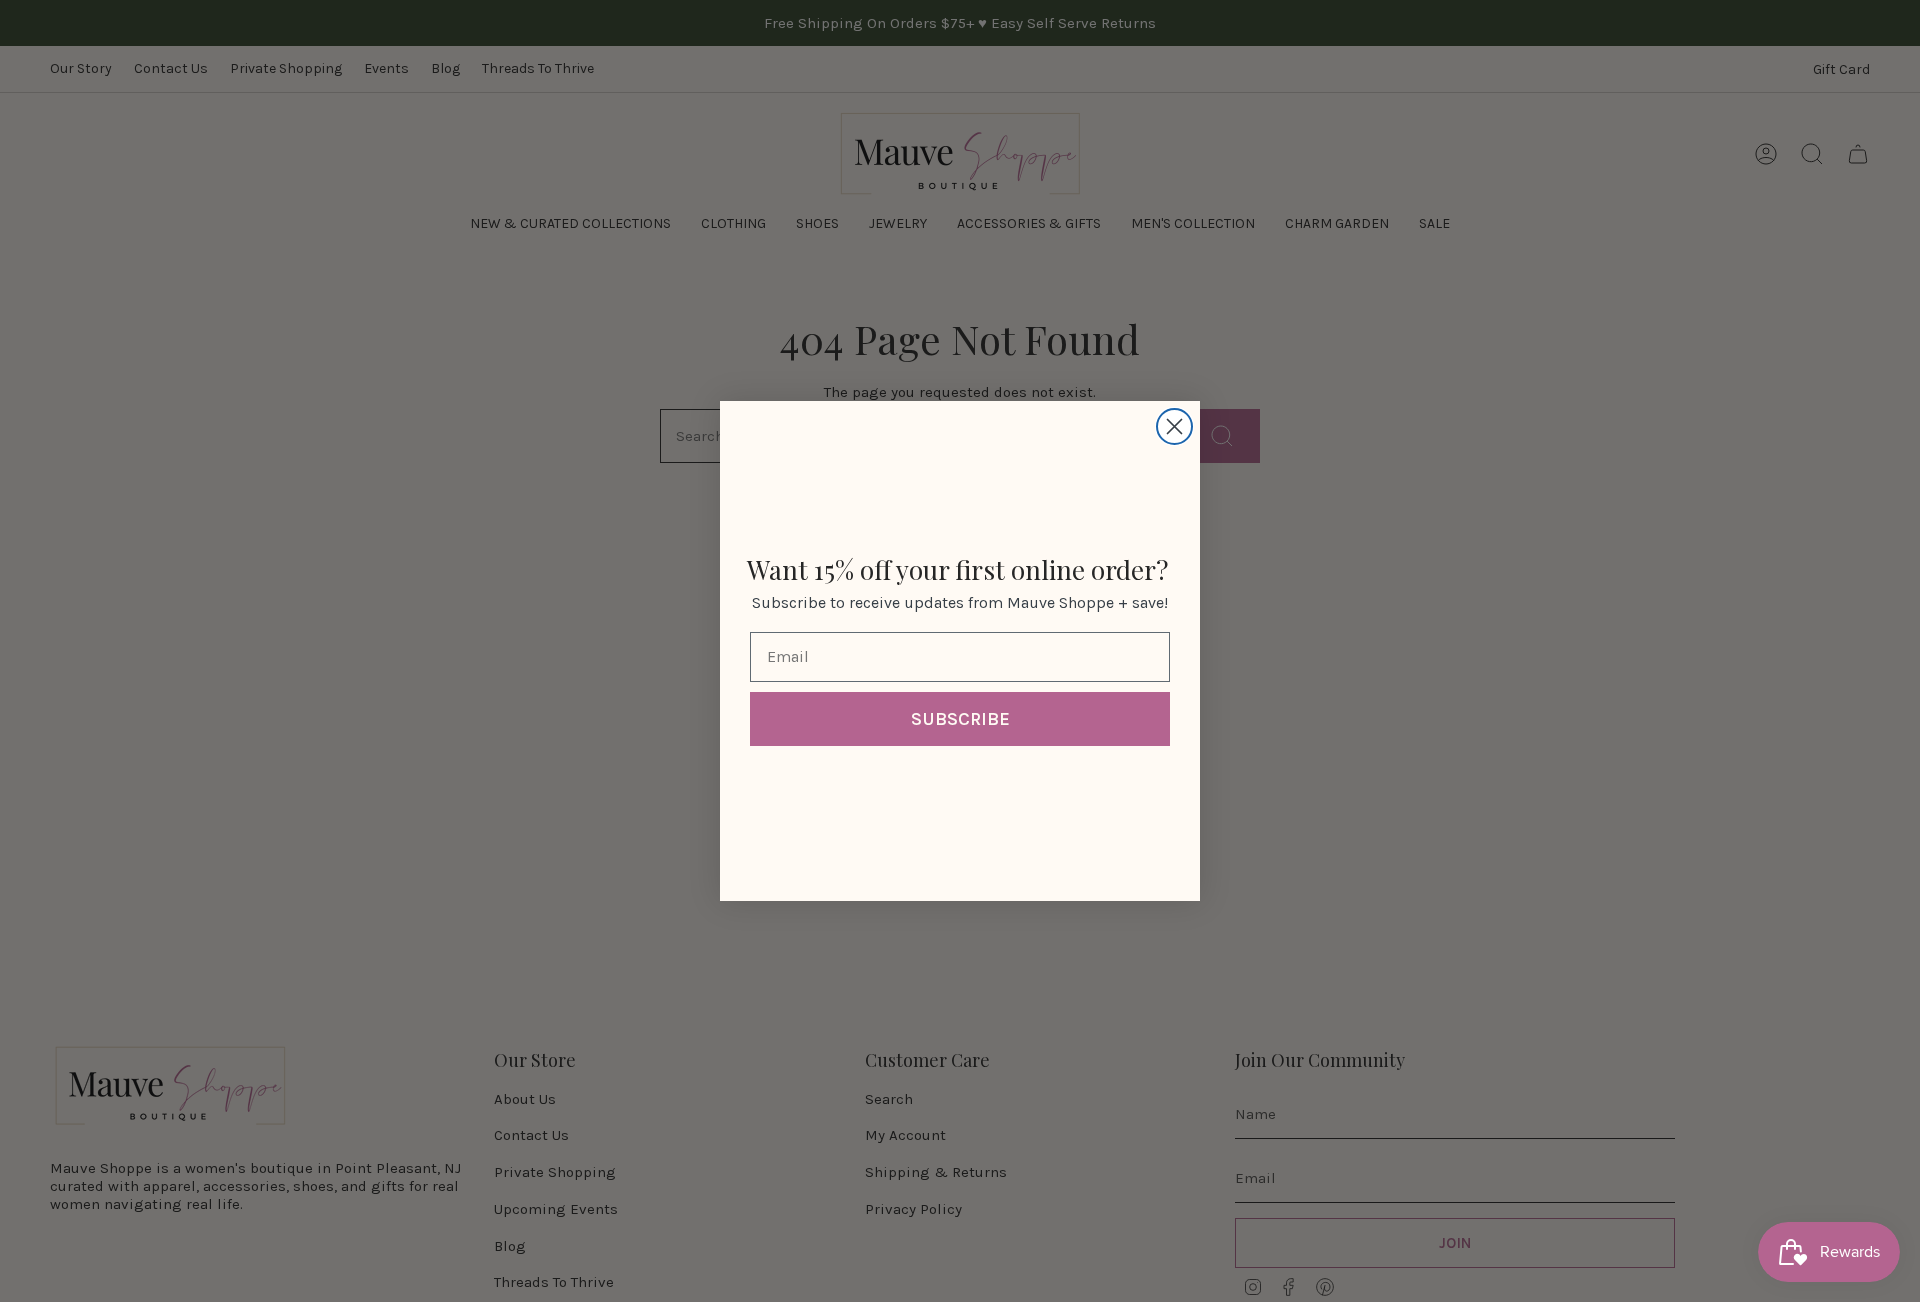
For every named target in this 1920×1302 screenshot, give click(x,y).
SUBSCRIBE (960, 719)
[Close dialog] (1174, 426)
